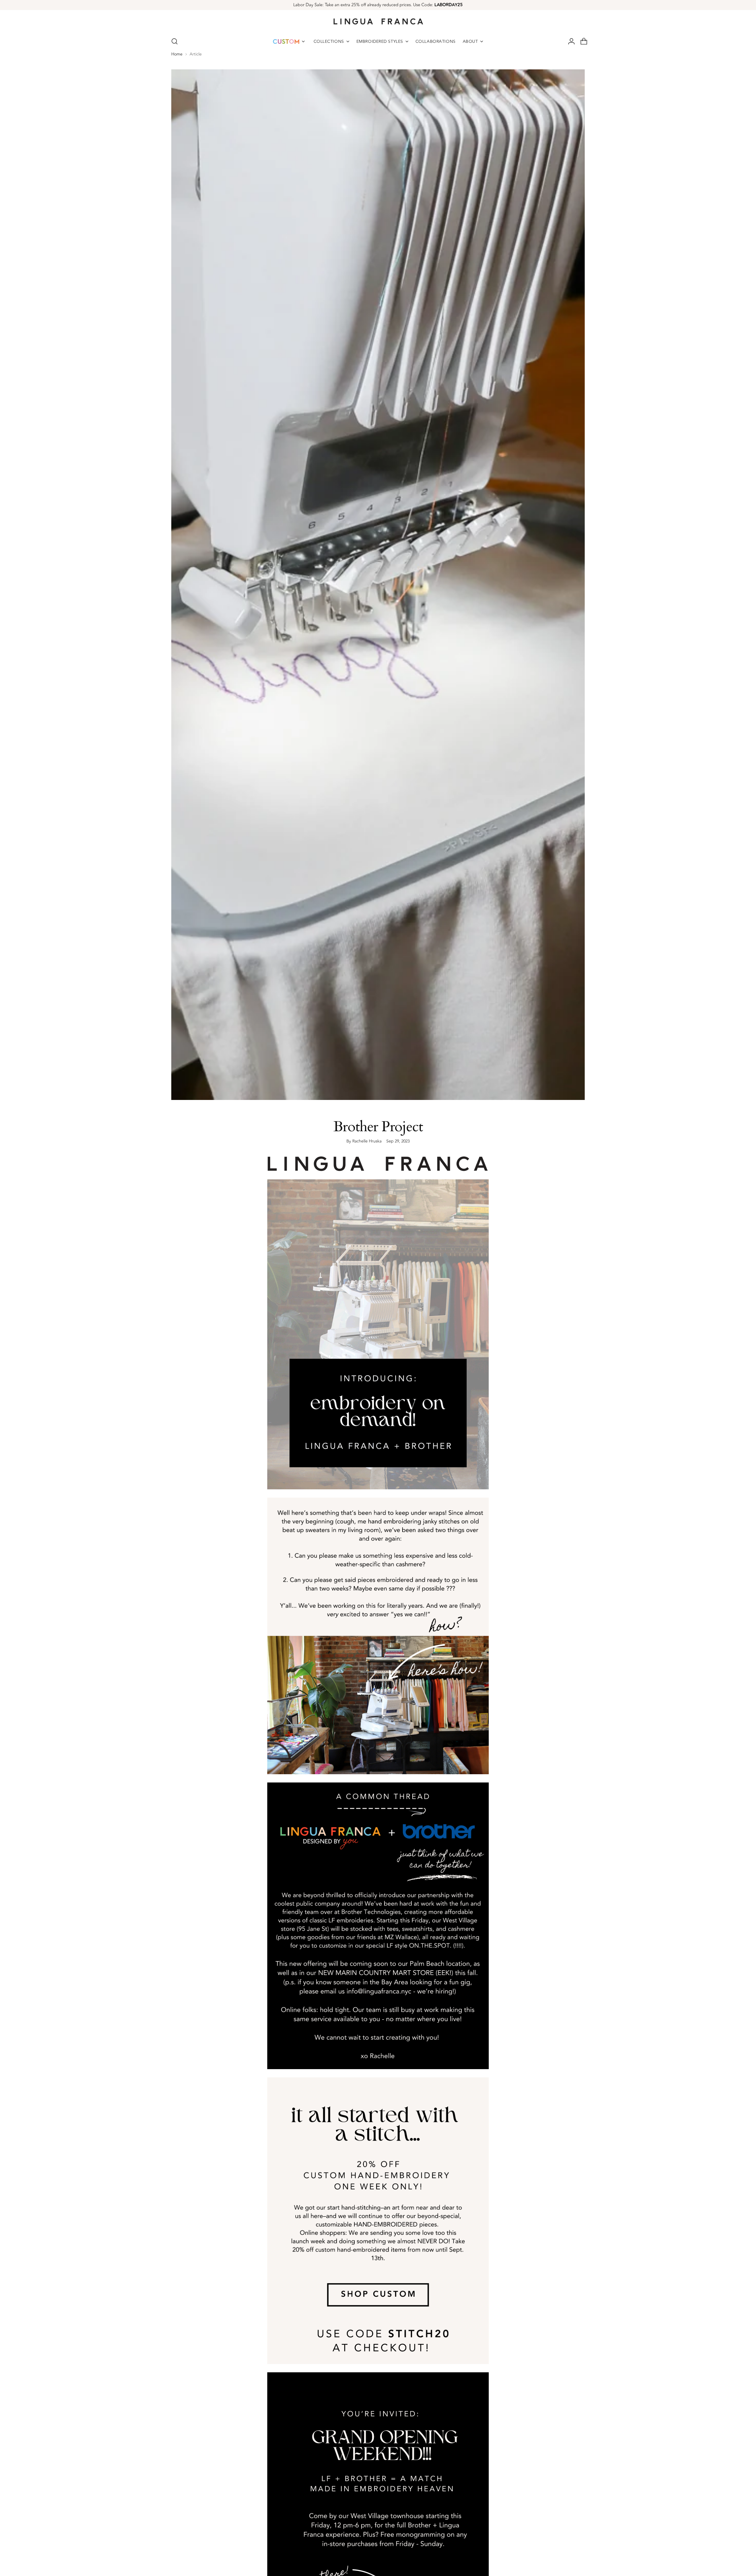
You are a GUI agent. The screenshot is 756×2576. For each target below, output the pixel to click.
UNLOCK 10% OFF (312, 1332)
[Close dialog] (505, 1205)
